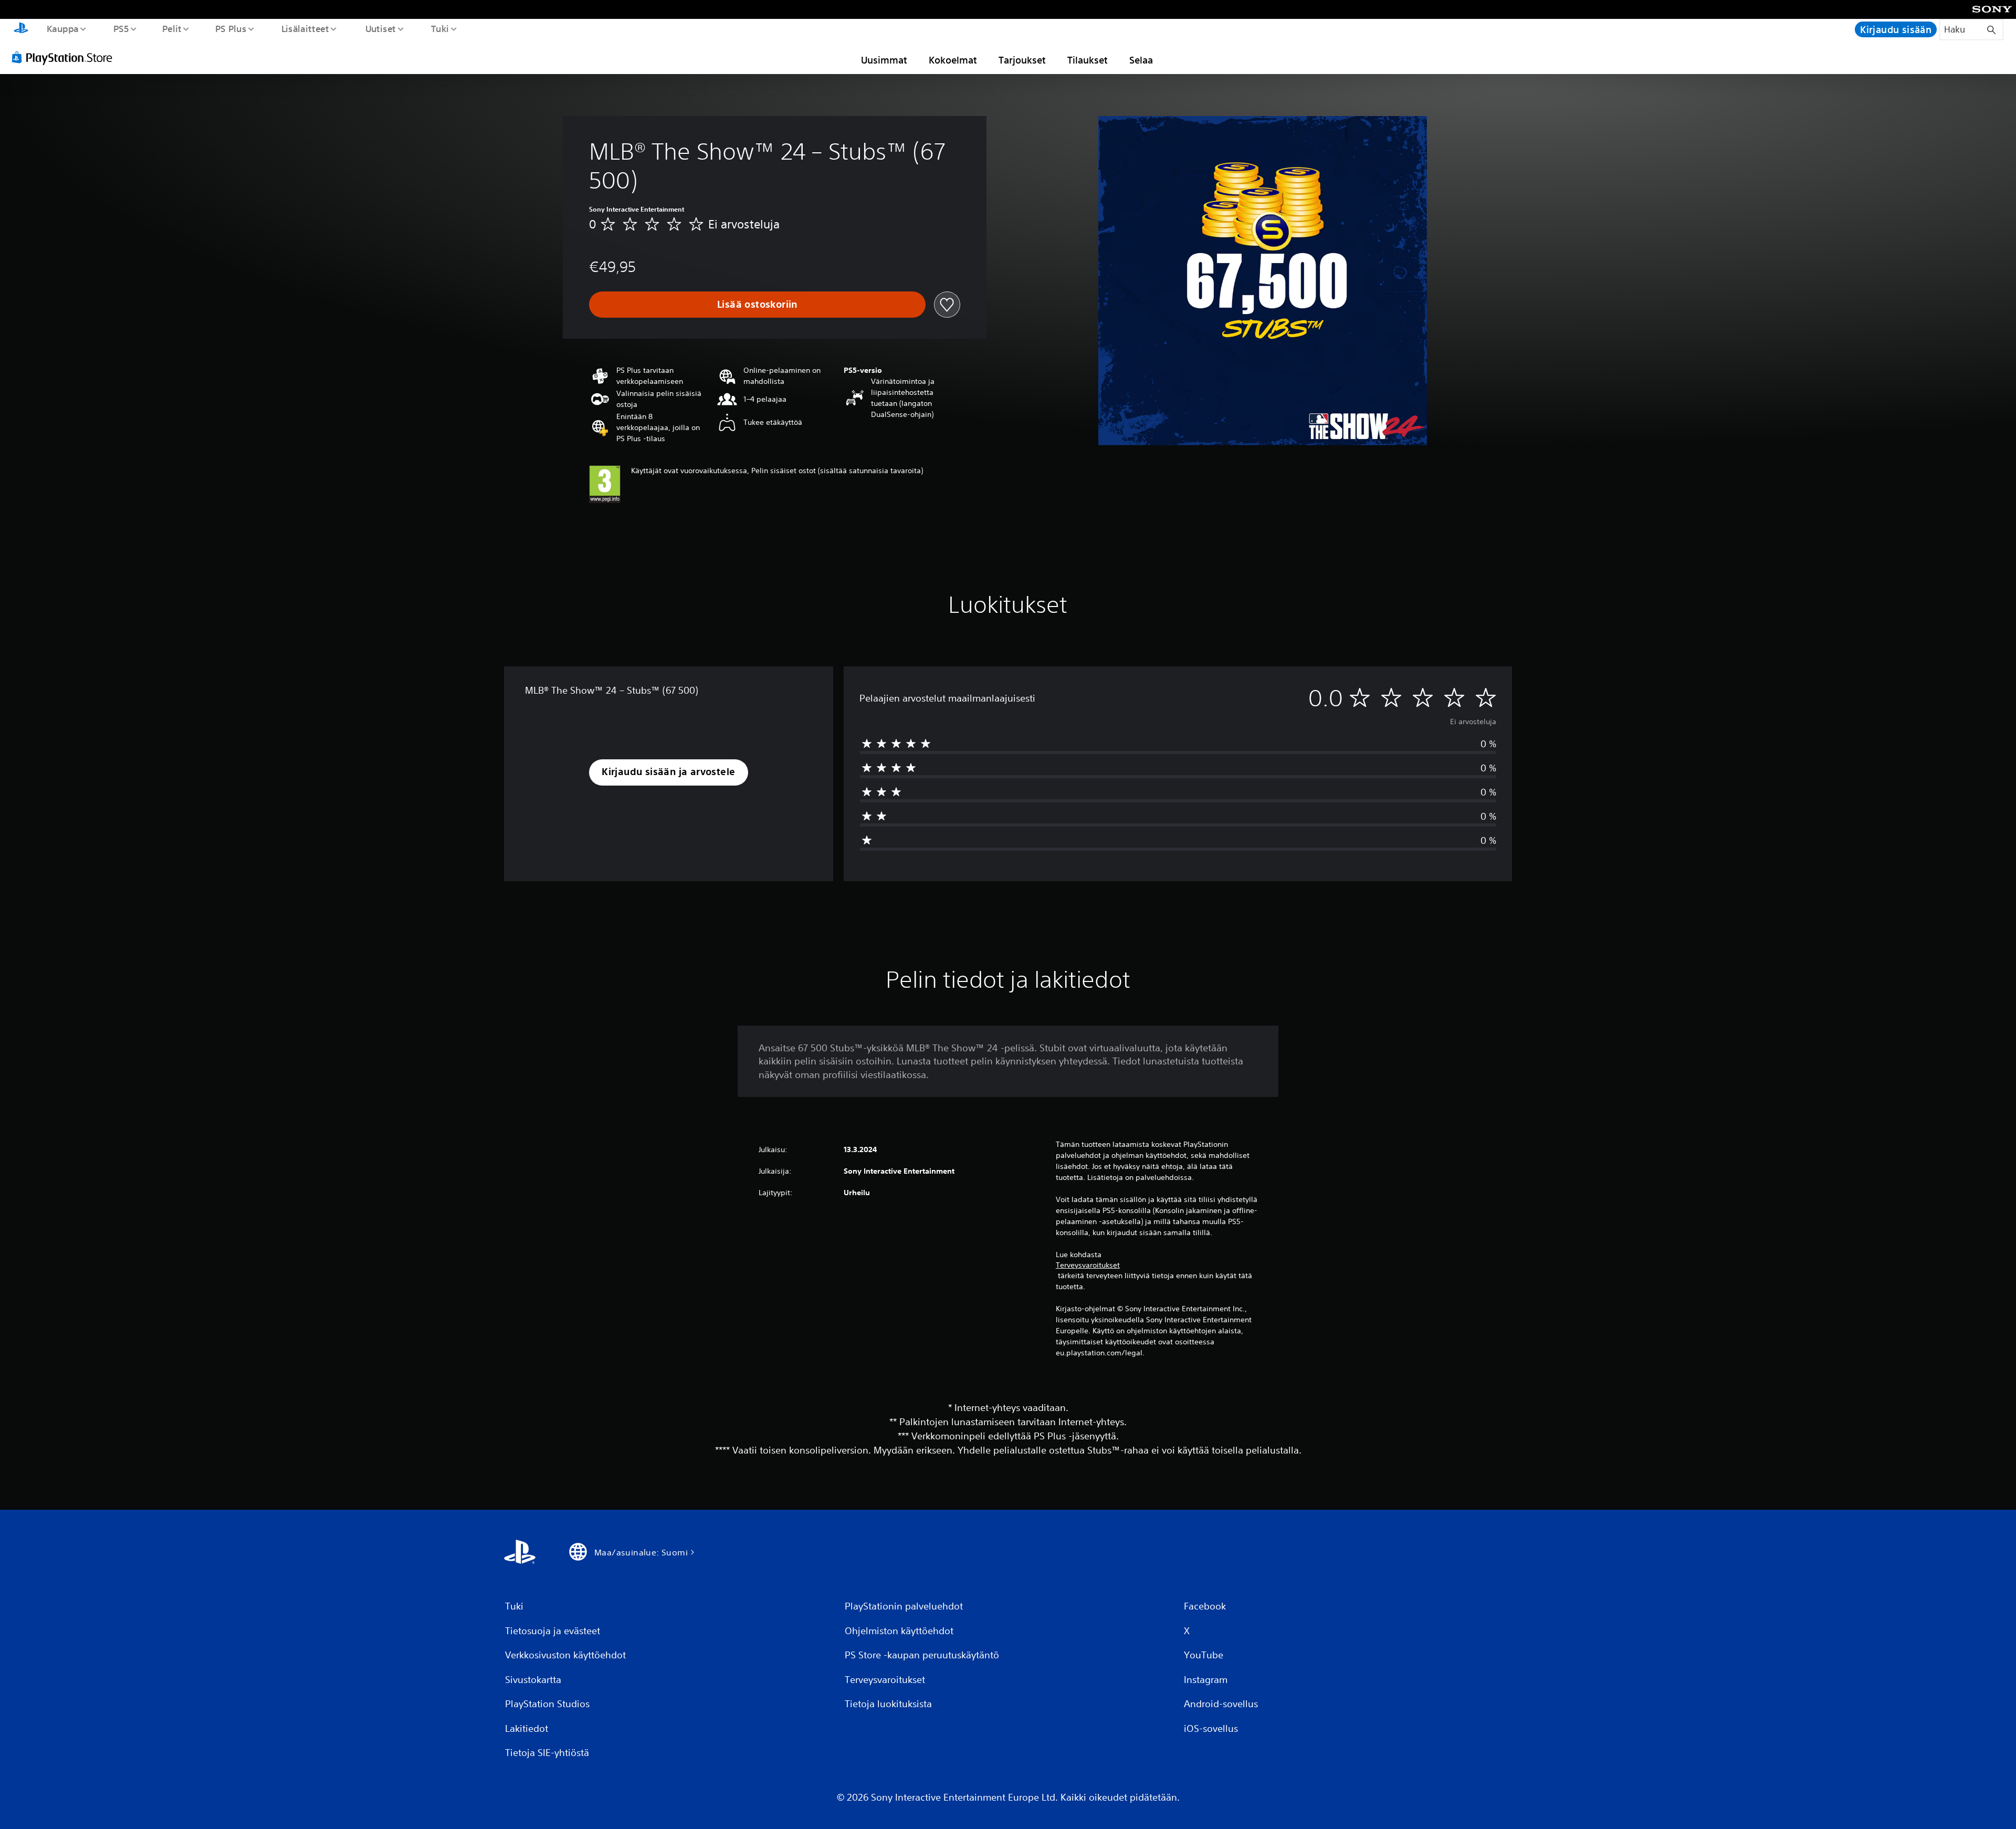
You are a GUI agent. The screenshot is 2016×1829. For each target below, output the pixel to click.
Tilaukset (1088, 60)
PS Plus (231, 28)
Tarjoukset (1022, 60)
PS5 (121, 28)
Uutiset (380, 28)
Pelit (172, 28)
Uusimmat (884, 60)
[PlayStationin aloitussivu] (21, 29)
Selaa (1141, 60)
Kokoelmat (953, 60)
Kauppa (62, 28)
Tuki (440, 28)
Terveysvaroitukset (1088, 1265)
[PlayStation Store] (66, 57)
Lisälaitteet (305, 28)
